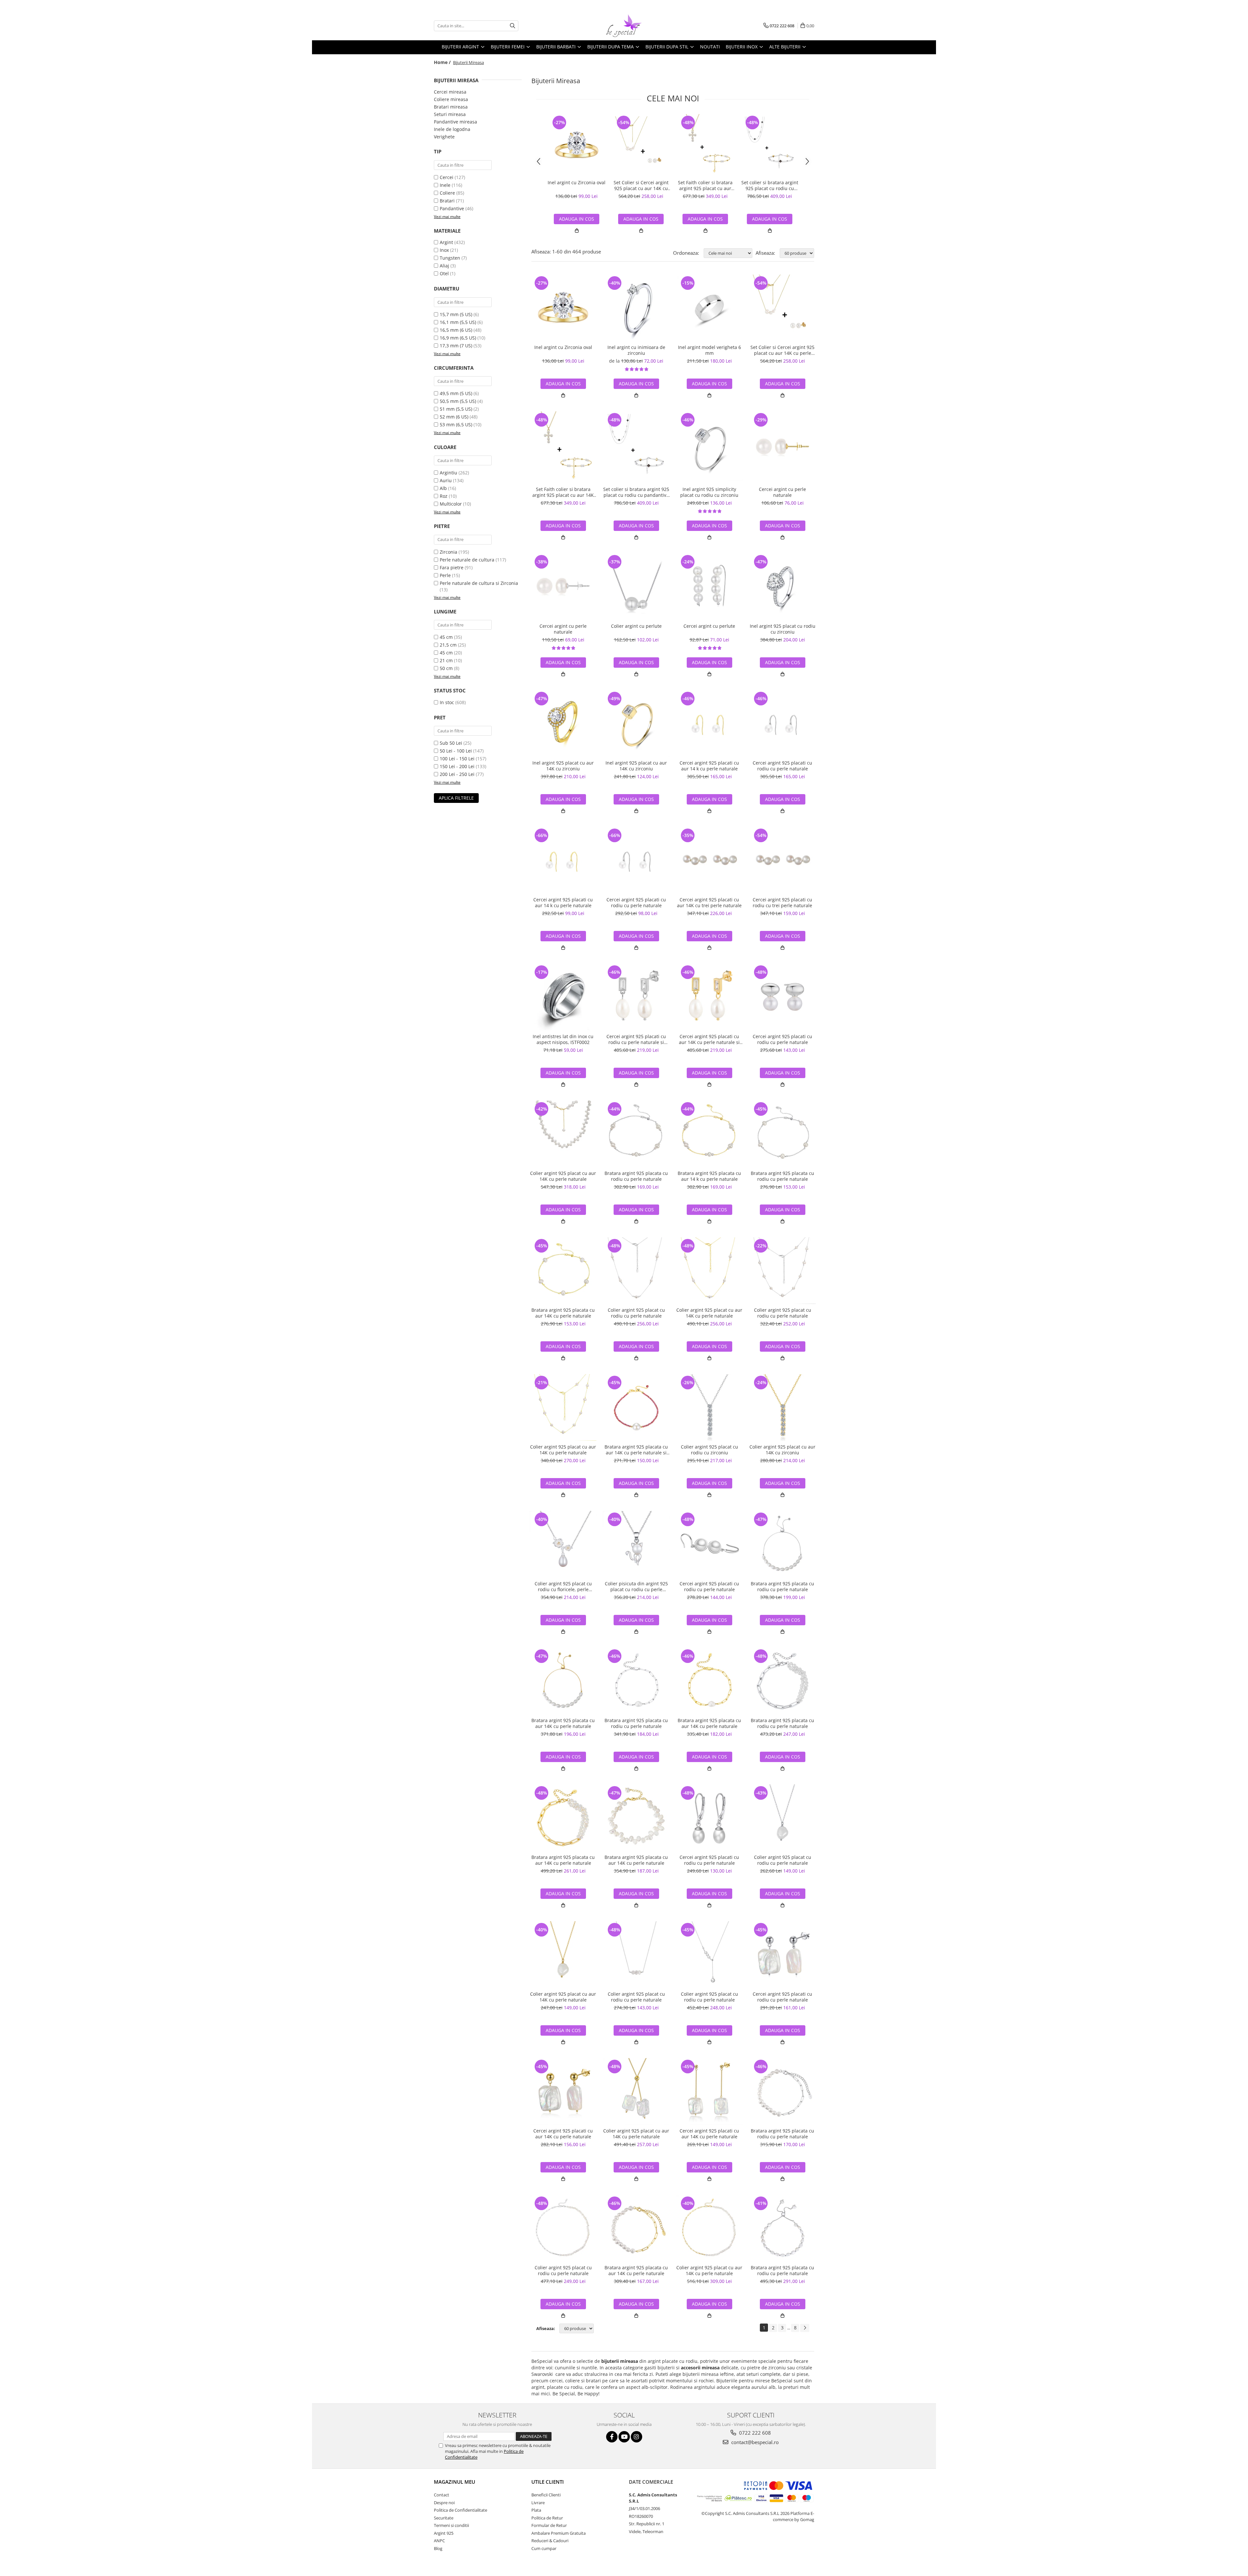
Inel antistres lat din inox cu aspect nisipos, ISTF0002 (563, 1039)
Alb (443, 488)
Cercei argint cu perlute (709, 626)
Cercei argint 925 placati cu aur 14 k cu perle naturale (709, 766)
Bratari (447, 201)
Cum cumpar (544, 2548)
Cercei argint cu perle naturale (782, 492)
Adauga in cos (641, 219)
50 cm (446, 668)
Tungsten (450, 258)
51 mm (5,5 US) (456, 409)
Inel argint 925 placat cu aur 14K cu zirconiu (563, 766)
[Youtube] (624, 2437)
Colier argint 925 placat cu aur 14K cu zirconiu (782, 1450)
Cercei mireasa (450, 92)
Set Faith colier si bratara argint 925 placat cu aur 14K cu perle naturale (705, 186)
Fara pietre (452, 567)
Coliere (447, 193)
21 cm (446, 660)
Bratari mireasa (451, 107)
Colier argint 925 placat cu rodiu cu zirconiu (709, 1450)
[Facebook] (612, 2437)
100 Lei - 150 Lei (457, 759)
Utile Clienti (548, 2482)
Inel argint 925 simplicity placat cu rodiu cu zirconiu (709, 492)
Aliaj (444, 266)
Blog (438, 2548)
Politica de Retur (547, 2518)
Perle (445, 575)
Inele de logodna (452, 129)
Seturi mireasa (450, 114)
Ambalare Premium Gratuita (559, 2533)
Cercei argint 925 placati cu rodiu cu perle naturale (782, 766)
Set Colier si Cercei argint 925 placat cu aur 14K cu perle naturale (641, 186)
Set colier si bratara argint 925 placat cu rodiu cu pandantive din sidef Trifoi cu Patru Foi (770, 186)
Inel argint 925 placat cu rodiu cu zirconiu (783, 629)
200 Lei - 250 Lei (457, 774)
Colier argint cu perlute (636, 626)
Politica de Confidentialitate (461, 2510)
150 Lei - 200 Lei (457, 766)
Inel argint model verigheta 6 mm (709, 350)
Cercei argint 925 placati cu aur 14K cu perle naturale (563, 2134)
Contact (442, 2495)
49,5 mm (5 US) (456, 393)
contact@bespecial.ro (754, 2442)
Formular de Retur (549, 2525)
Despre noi (444, 2503)
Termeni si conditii (451, 2525)
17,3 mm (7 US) (456, 346)
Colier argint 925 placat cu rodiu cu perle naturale (636, 1313)
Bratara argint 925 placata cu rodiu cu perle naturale (636, 1176)
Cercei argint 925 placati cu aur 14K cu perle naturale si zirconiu (709, 1039)
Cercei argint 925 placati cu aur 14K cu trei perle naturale (709, 903)
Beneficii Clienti (546, 2495)
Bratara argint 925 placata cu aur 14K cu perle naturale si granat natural (636, 1450)
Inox (444, 250)
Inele (445, 185)
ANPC (439, 2541)
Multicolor (451, 504)
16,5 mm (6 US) (456, 330)
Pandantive (452, 208)
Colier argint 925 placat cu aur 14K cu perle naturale (563, 1176)
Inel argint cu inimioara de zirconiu (636, 350)
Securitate (444, 2518)
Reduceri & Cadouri (550, 2541)
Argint (446, 242)
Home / (443, 62)
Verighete (444, 137)
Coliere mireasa (451, 99)
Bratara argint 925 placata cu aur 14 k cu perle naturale (709, 1176)
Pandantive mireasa (455, 122)
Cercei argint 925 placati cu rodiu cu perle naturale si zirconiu (636, 1039)
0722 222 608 (754, 2433)
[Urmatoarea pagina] (805, 2328)
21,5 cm (448, 645)
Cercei (447, 177)
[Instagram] (637, 2437)
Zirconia (448, 552)
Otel (444, 273)
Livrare (538, 2503)
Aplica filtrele (456, 798)
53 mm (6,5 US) (456, 425)
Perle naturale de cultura (467, 560)
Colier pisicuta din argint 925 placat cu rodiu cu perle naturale (636, 1587)
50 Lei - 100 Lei (456, 751)
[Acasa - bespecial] (624, 26)
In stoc (447, 702)
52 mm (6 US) (454, 417)
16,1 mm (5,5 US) (458, 322)
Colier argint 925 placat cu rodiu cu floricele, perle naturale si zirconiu (563, 1587)
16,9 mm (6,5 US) (458, 338)
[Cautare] (513, 26)
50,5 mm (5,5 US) (458, 401)
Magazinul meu (455, 2482)
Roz (444, 496)
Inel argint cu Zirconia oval (577, 183)
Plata (536, 2510)
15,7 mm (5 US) (456, 314)
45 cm (446, 637)
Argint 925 (444, 2533)
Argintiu (448, 473)
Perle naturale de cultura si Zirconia (479, 583)
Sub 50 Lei (451, 743)
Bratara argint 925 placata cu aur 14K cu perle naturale (563, 1313)
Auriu (446, 480)
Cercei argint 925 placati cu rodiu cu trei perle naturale (782, 903)
